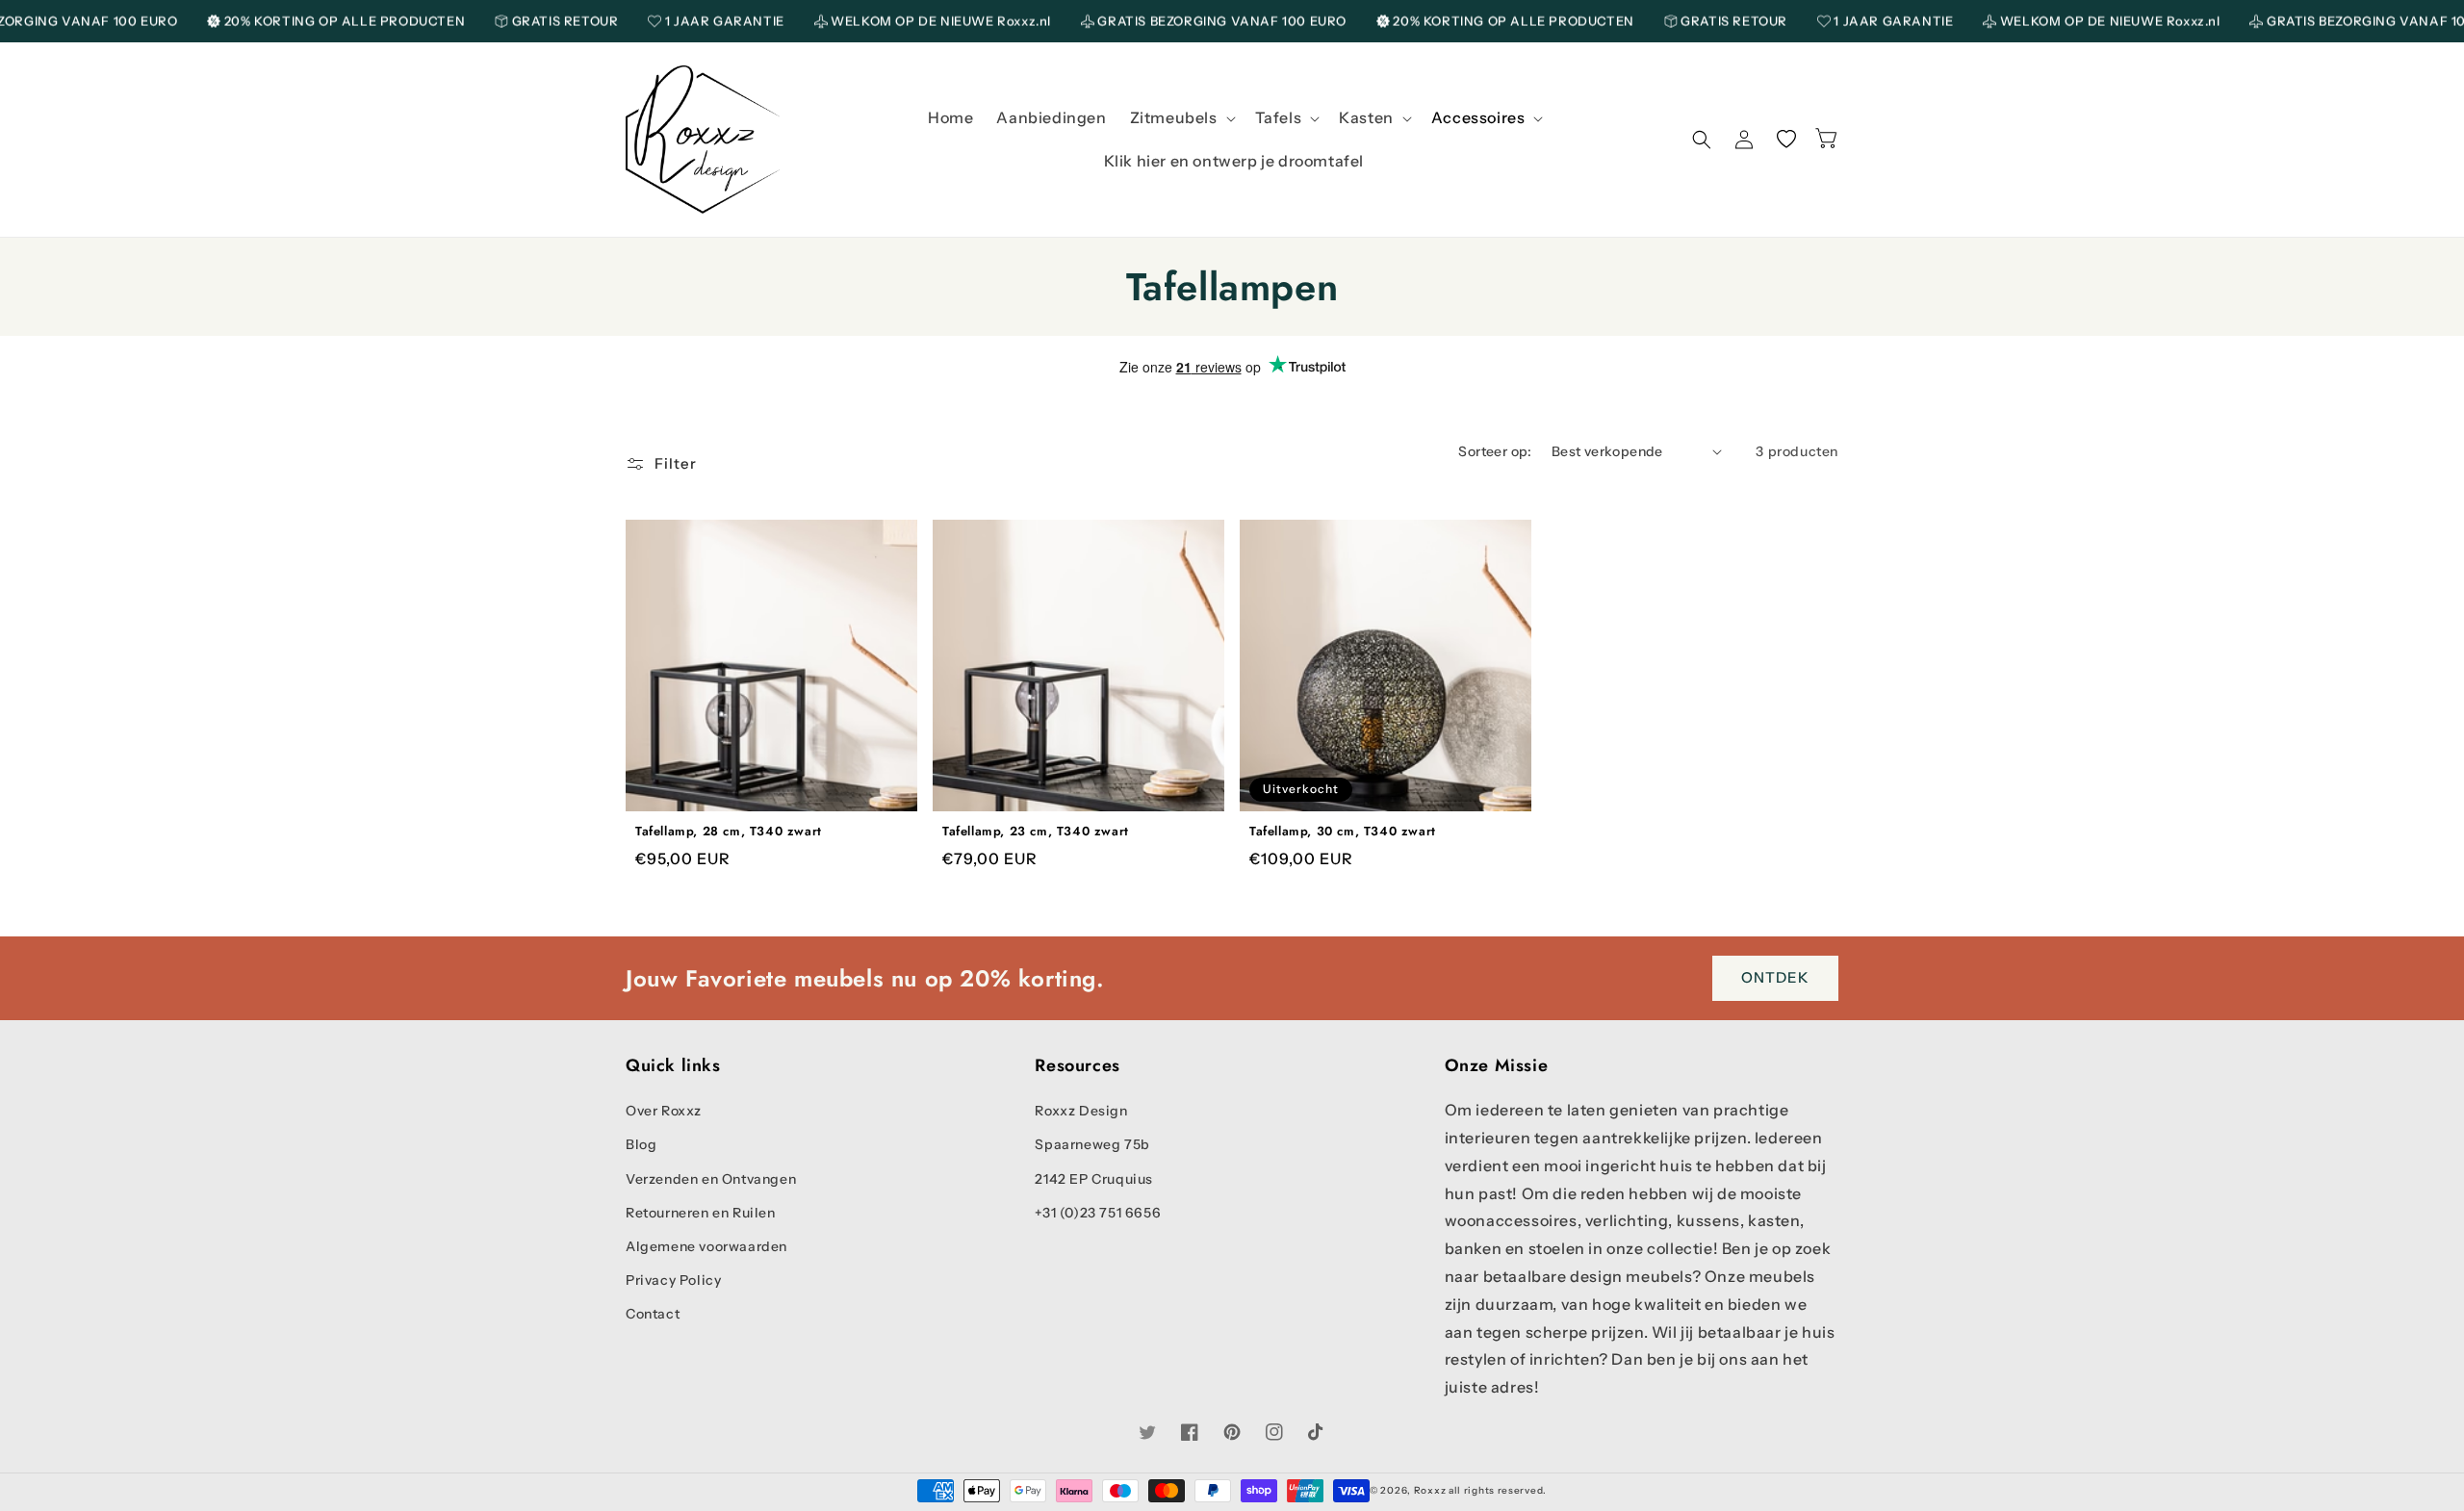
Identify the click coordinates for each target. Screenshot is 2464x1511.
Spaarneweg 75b (1092, 1144)
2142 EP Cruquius (1094, 1179)
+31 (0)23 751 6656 (1098, 1213)
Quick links (673, 1066)
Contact (653, 1314)
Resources (1077, 1066)
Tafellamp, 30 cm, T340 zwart (1343, 832)
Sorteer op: (1495, 451)
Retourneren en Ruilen (701, 1213)
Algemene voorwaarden (706, 1246)
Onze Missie (1497, 1066)
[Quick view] (745, 790)
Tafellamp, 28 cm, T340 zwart (729, 832)
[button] (1181, 118)
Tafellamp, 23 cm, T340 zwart (1036, 832)
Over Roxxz (664, 1111)
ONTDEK (1775, 977)
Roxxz (1430, 1490)
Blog (641, 1144)
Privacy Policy (673, 1280)
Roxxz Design (1081, 1111)
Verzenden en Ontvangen (711, 1179)
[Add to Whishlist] (798, 790)
